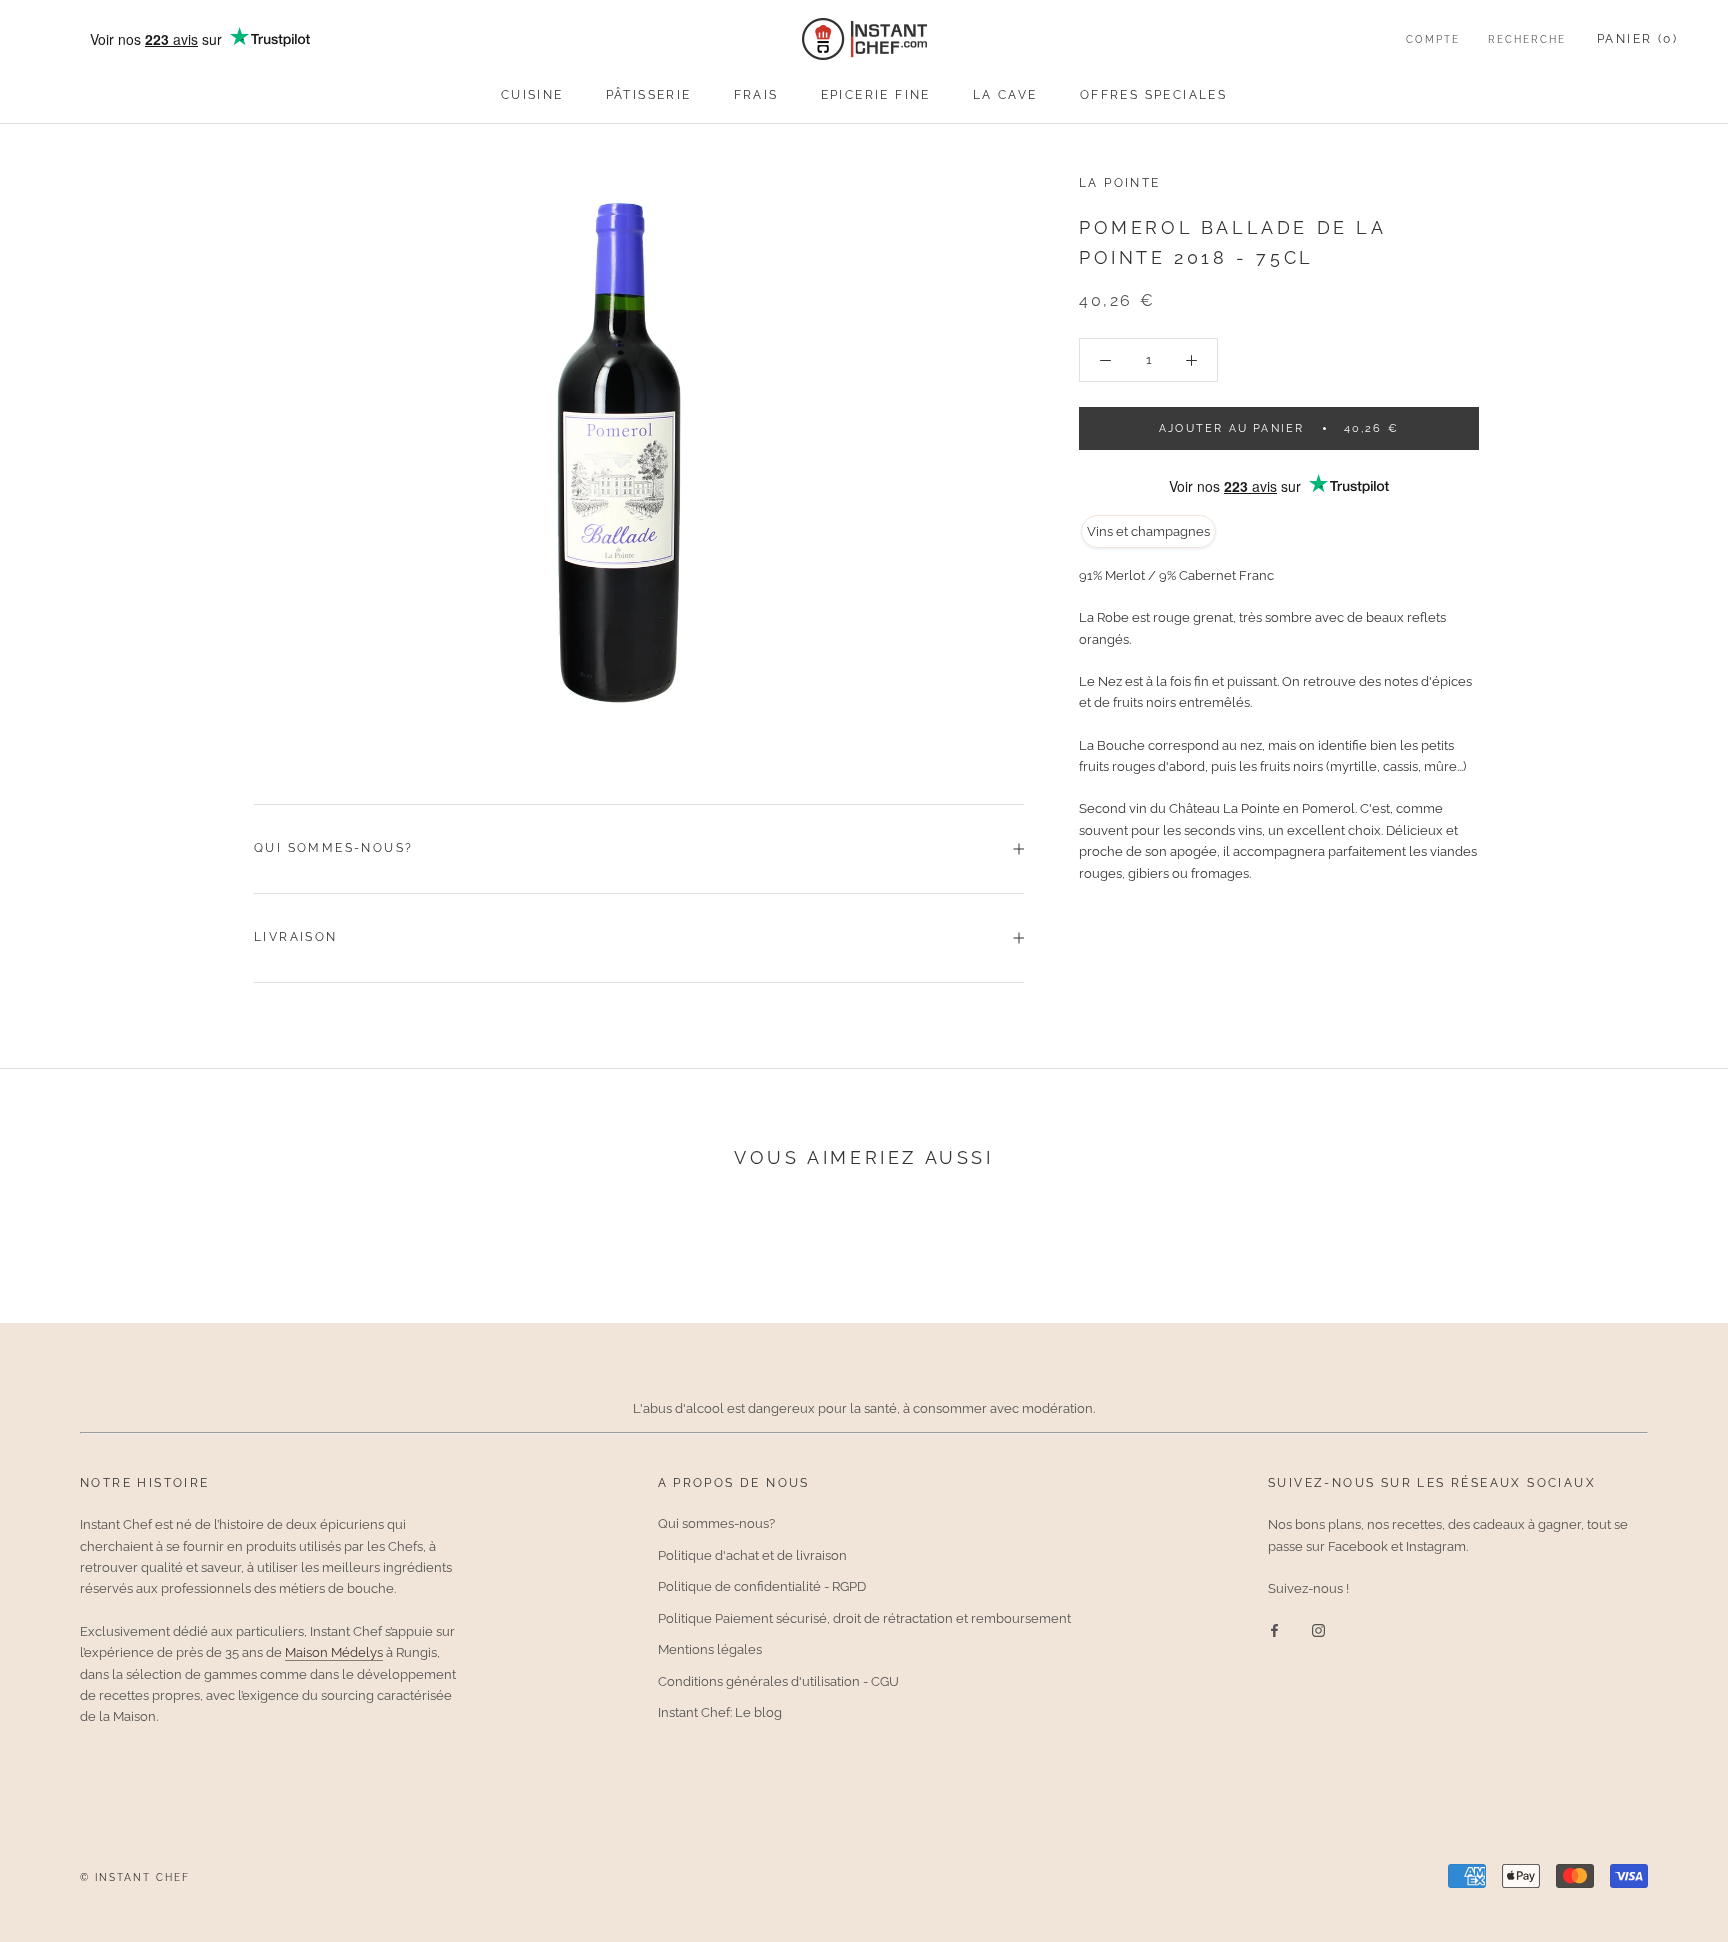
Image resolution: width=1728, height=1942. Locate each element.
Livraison (296, 937)
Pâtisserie (649, 95)
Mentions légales (710, 1649)
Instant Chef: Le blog (720, 1712)
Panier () (1637, 39)
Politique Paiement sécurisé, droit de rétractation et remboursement (864, 1618)
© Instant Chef (135, 1877)
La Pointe (1120, 183)
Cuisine (532, 95)
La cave (1005, 95)
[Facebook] (1274, 1629)
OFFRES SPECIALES (1153, 95)
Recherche (1527, 39)
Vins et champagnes (1148, 531)
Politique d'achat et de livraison (752, 1555)
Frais (756, 95)
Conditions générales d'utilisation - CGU (778, 1681)
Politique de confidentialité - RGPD (762, 1586)
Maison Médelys (334, 1652)
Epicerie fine (876, 95)
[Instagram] (1318, 1629)
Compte (1433, 39)
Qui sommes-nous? (333, 848)
